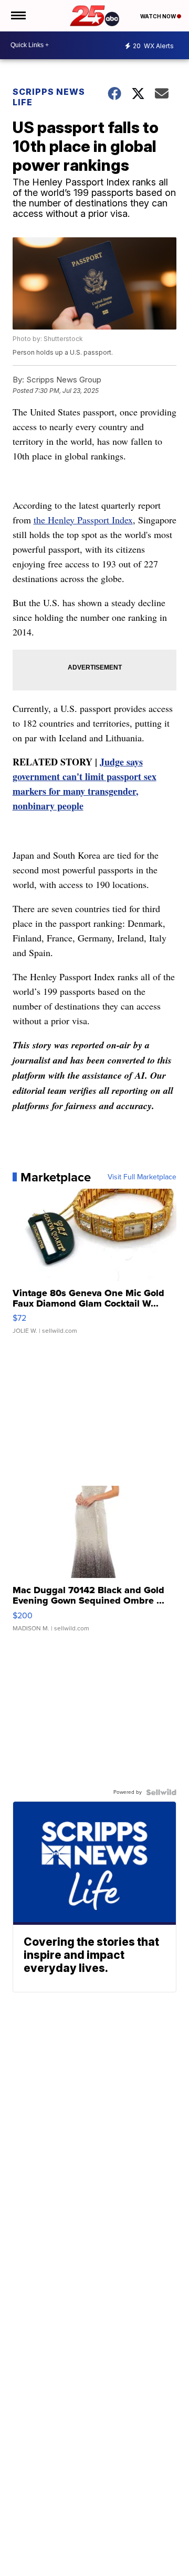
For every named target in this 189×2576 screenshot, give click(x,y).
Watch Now (159, 16)
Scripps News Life (49, 97)
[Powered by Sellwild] (161, 1792)
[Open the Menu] (18, 16)
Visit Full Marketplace (142, 1177)
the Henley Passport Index (83, 520)
